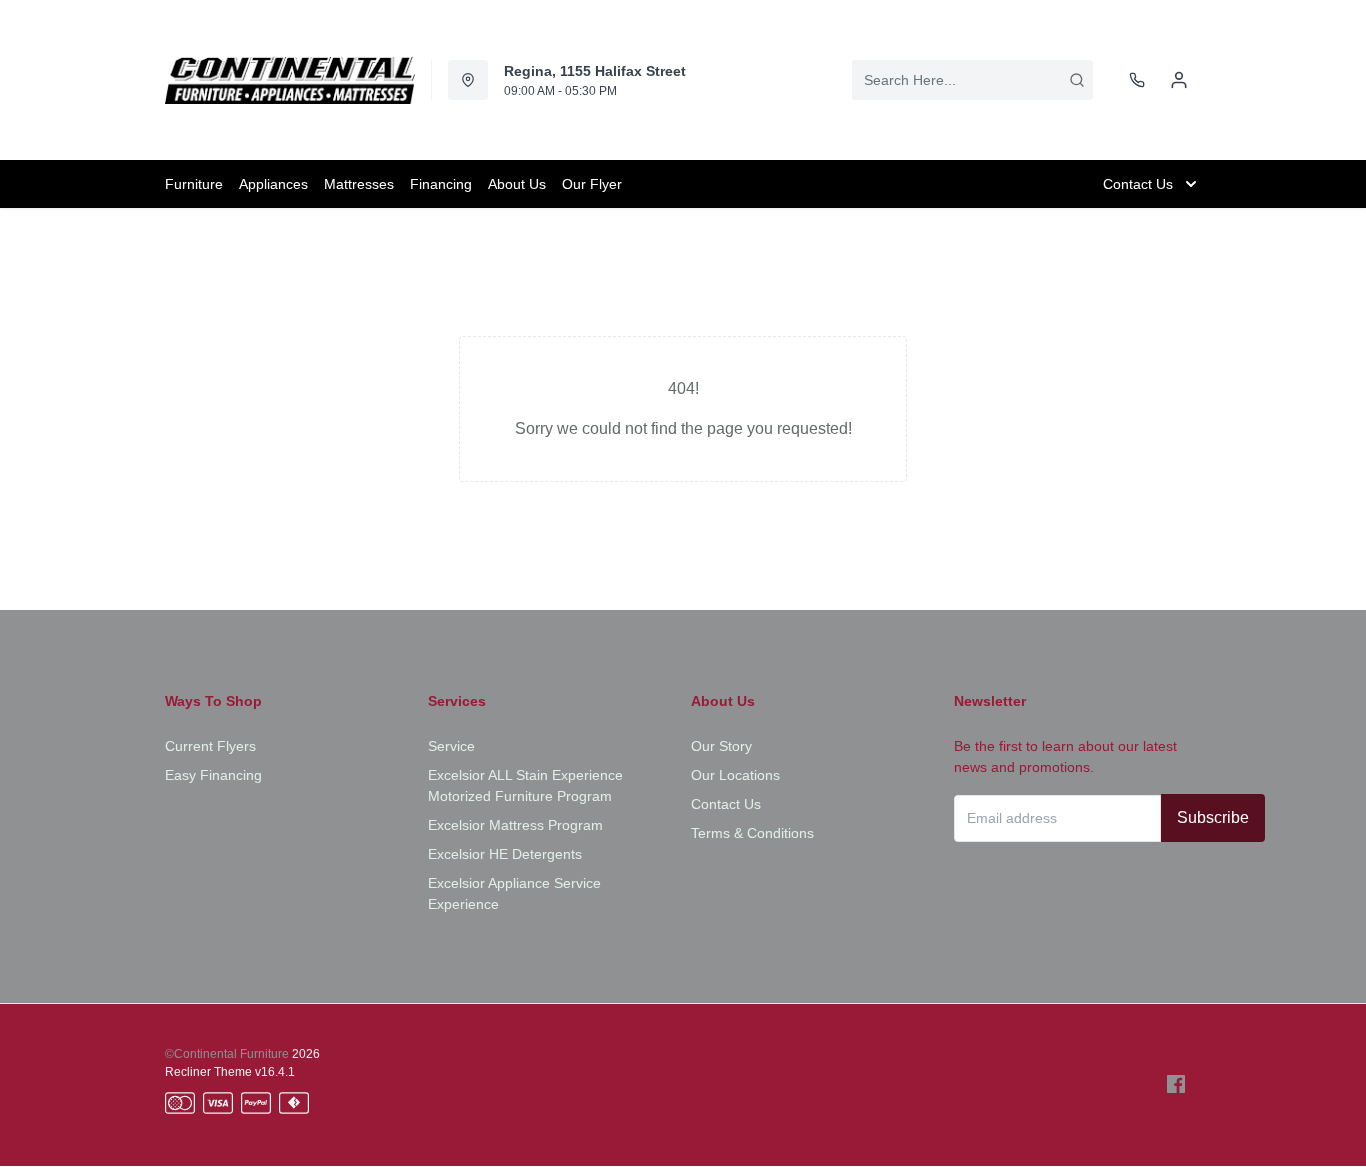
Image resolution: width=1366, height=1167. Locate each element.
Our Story (721, 746)
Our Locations (735, 775)
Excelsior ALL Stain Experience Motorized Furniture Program (525, 785)
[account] (1179, 80)
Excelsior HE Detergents (505, 854)
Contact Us (726, 804)
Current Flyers (210, 746)
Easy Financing (213, 775)
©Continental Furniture (227, 1054)
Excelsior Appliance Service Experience (514, 893)
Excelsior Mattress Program (515, 825)
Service (451, 746)
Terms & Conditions (752, 833)
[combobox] (972, 80)
